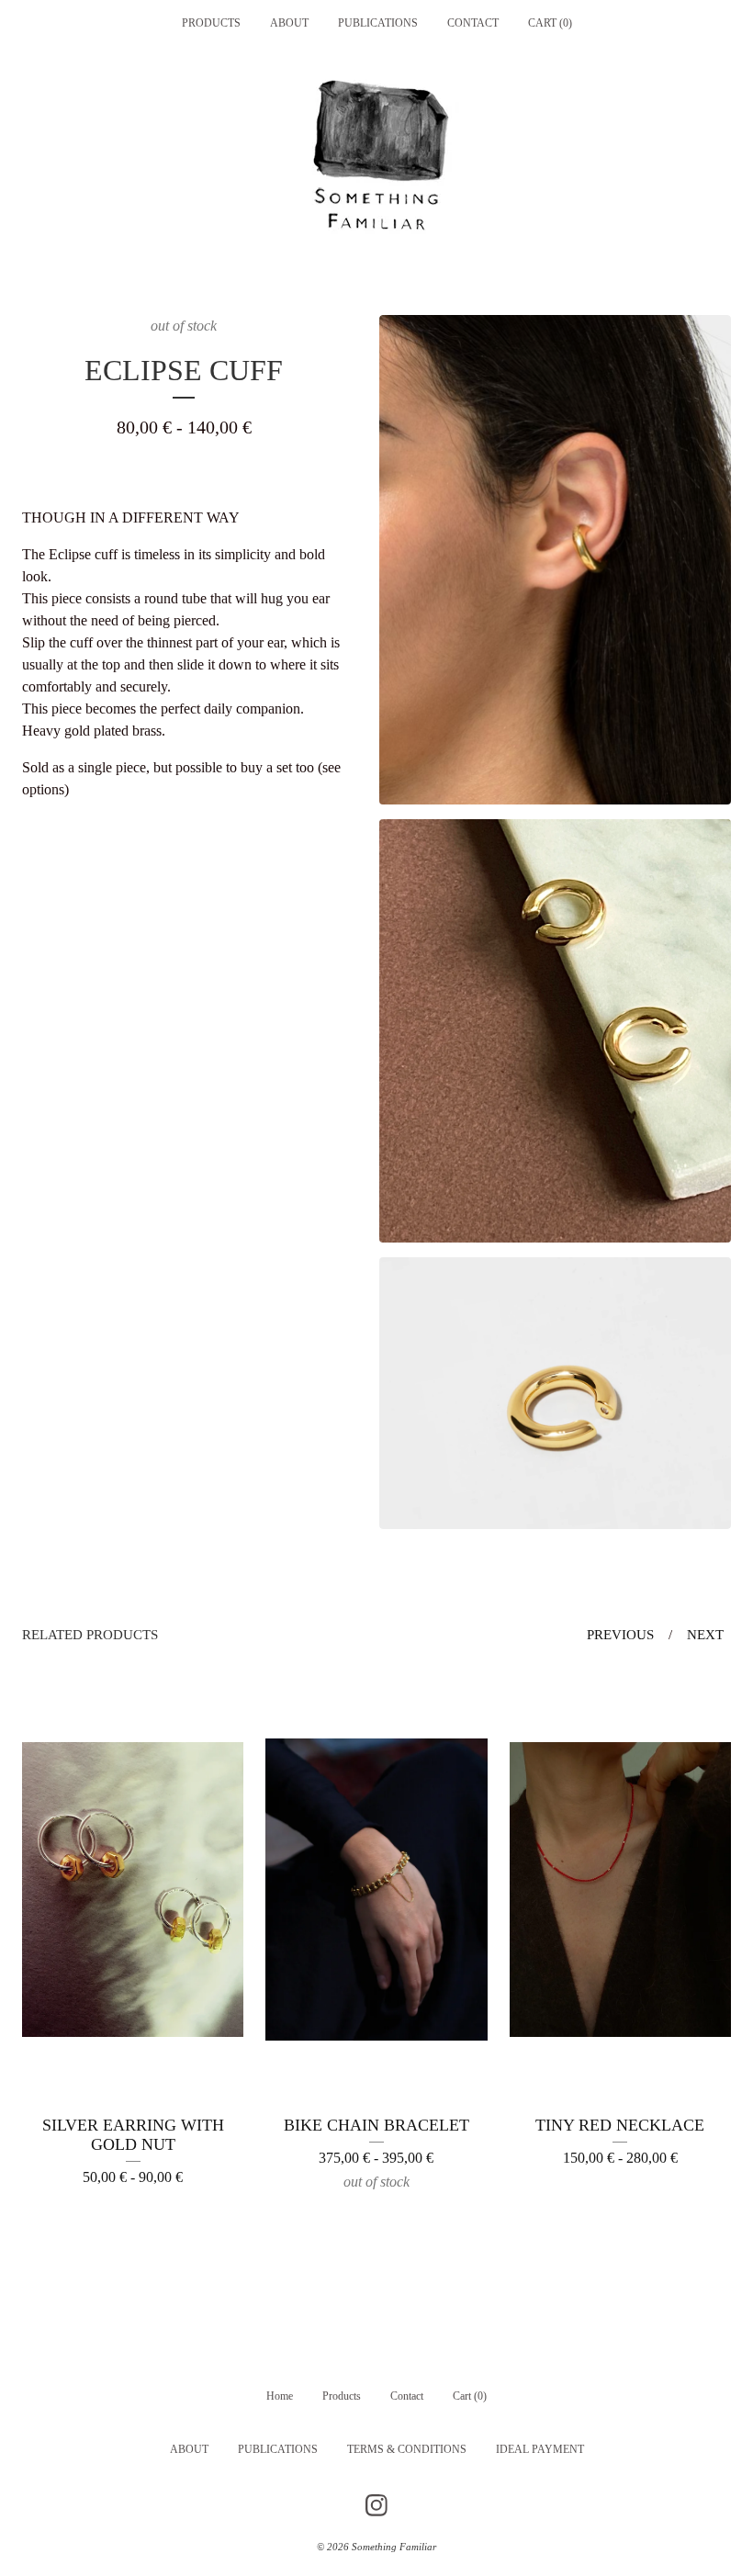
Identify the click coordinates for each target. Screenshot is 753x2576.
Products (211, 23)
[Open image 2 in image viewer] (555, 1031)
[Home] (376, 161)
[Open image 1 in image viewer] (555, 560)
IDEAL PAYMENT (540, 2449)
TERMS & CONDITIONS (407, 2449)
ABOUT (289, 23)
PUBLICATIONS (378, 23)
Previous (620, 1635)
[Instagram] (376, 2505)
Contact (473, 23)
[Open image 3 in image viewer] (555, 1393)
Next (705, 1635)
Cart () (550, 23)
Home (280, 2396)
